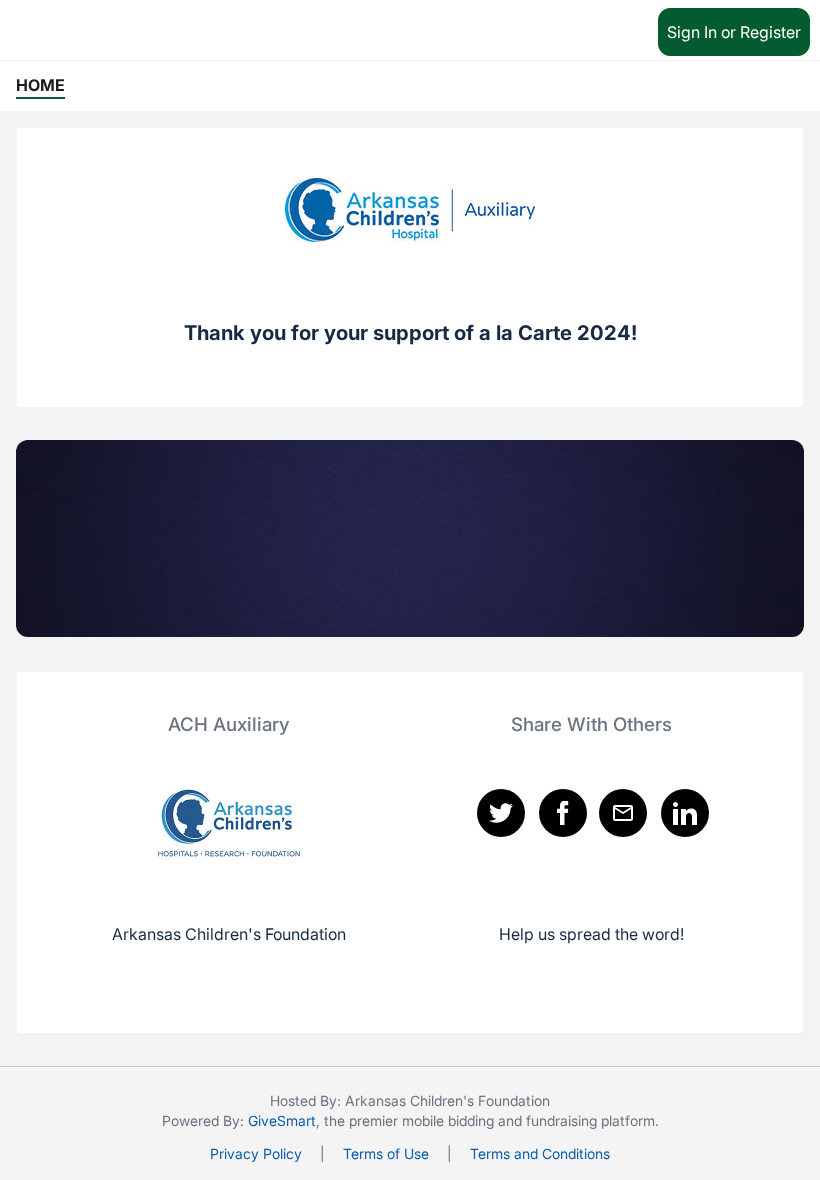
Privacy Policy (256, 1153)
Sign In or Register (734, 32)
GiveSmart (282, 1120)
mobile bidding (448, 1120)
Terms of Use (386, 1153)
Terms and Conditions (540, 1153)
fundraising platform (590, 1120)
